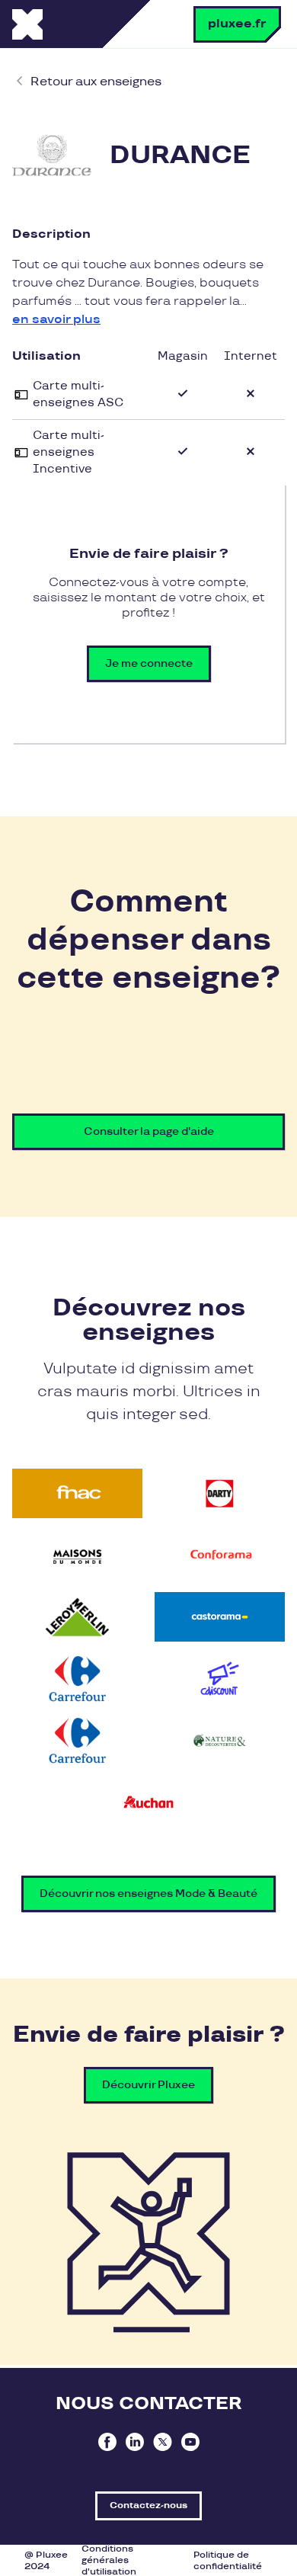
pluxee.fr (237, 24)
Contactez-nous (148, 2506)
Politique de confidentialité (228, 2561)
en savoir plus (56, 320)
